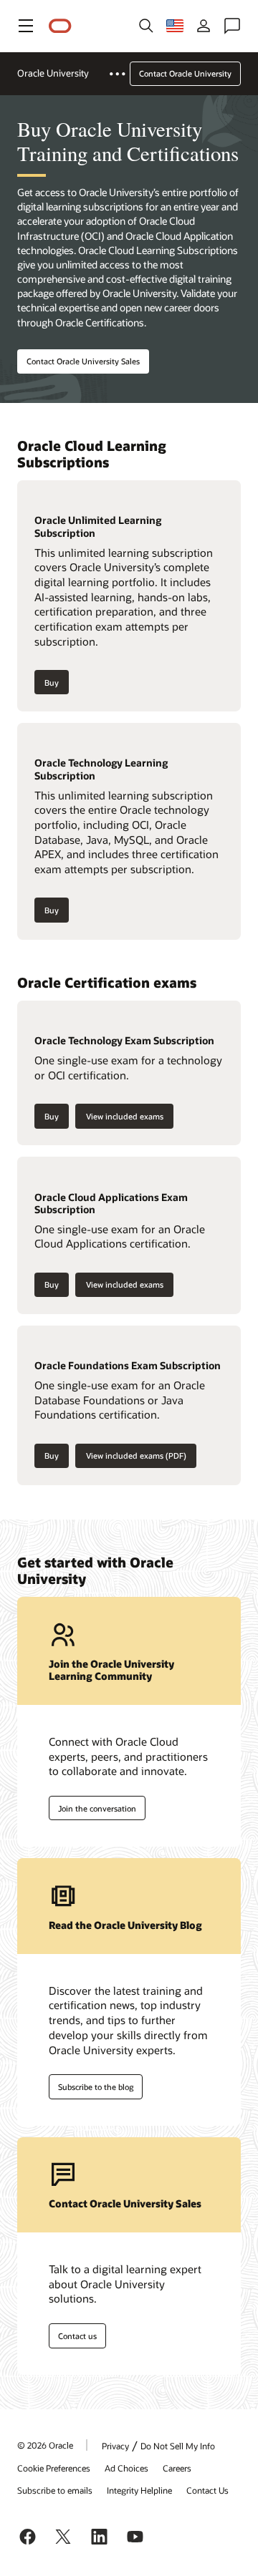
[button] (26, 26)
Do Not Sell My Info (178, 2446)
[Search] (146, 26)
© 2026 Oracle (45, 2445)
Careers (177, 2468)
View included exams (125, 1116)
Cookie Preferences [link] (54, 2468)
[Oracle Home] (60, 26)
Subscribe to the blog (96, 2087)
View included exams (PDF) (136, 1455)
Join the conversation (97, 1808)
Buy (52, 682)
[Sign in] (204, 26)
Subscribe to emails (55, 2490)
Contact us (77, 2336)
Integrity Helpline (139, 2490)
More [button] (126, 74)
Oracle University (53, 73)
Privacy (115, 2446)
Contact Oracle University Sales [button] (83, 361)
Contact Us (207, 2490)
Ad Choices (126, 2468)
